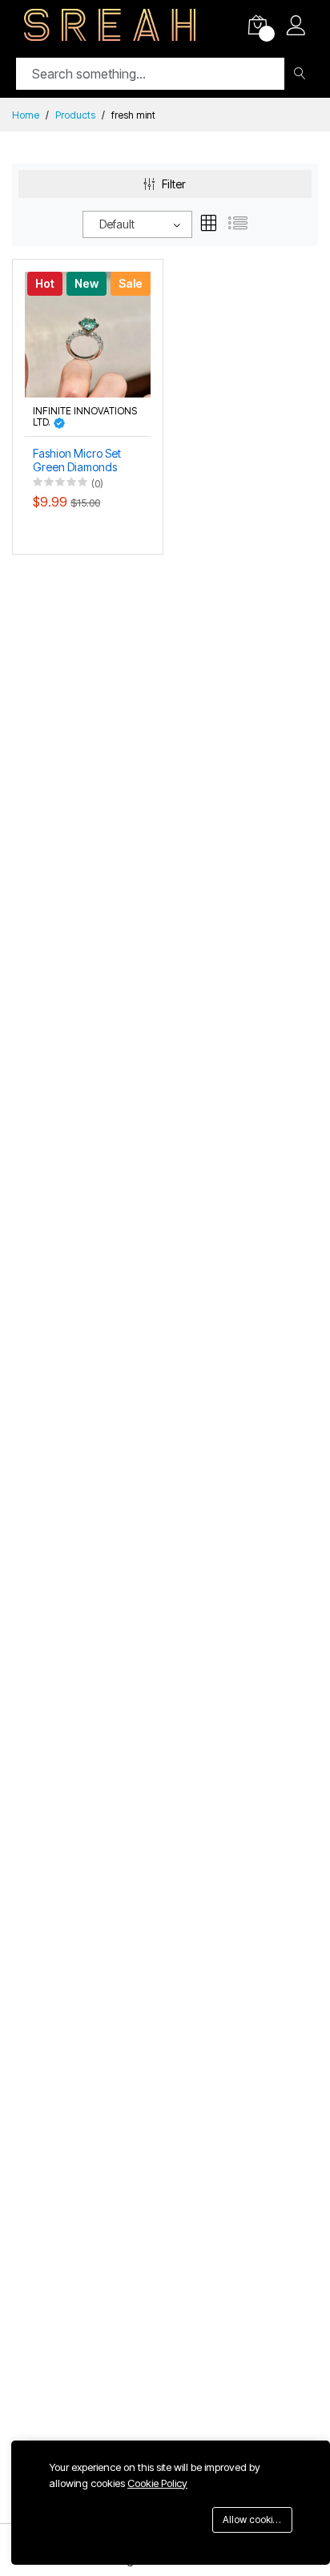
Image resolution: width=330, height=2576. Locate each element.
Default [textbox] (117, 224)
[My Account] (296, 27)
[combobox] (137, 224)
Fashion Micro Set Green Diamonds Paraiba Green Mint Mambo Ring (81, 461)
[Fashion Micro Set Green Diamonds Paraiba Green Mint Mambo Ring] (88, 333)
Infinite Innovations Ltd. (85, 417)
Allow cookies (253, 2519)
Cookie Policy (157, 2483)
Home (26, 115)
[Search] (299, 74)
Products (75, 115)
